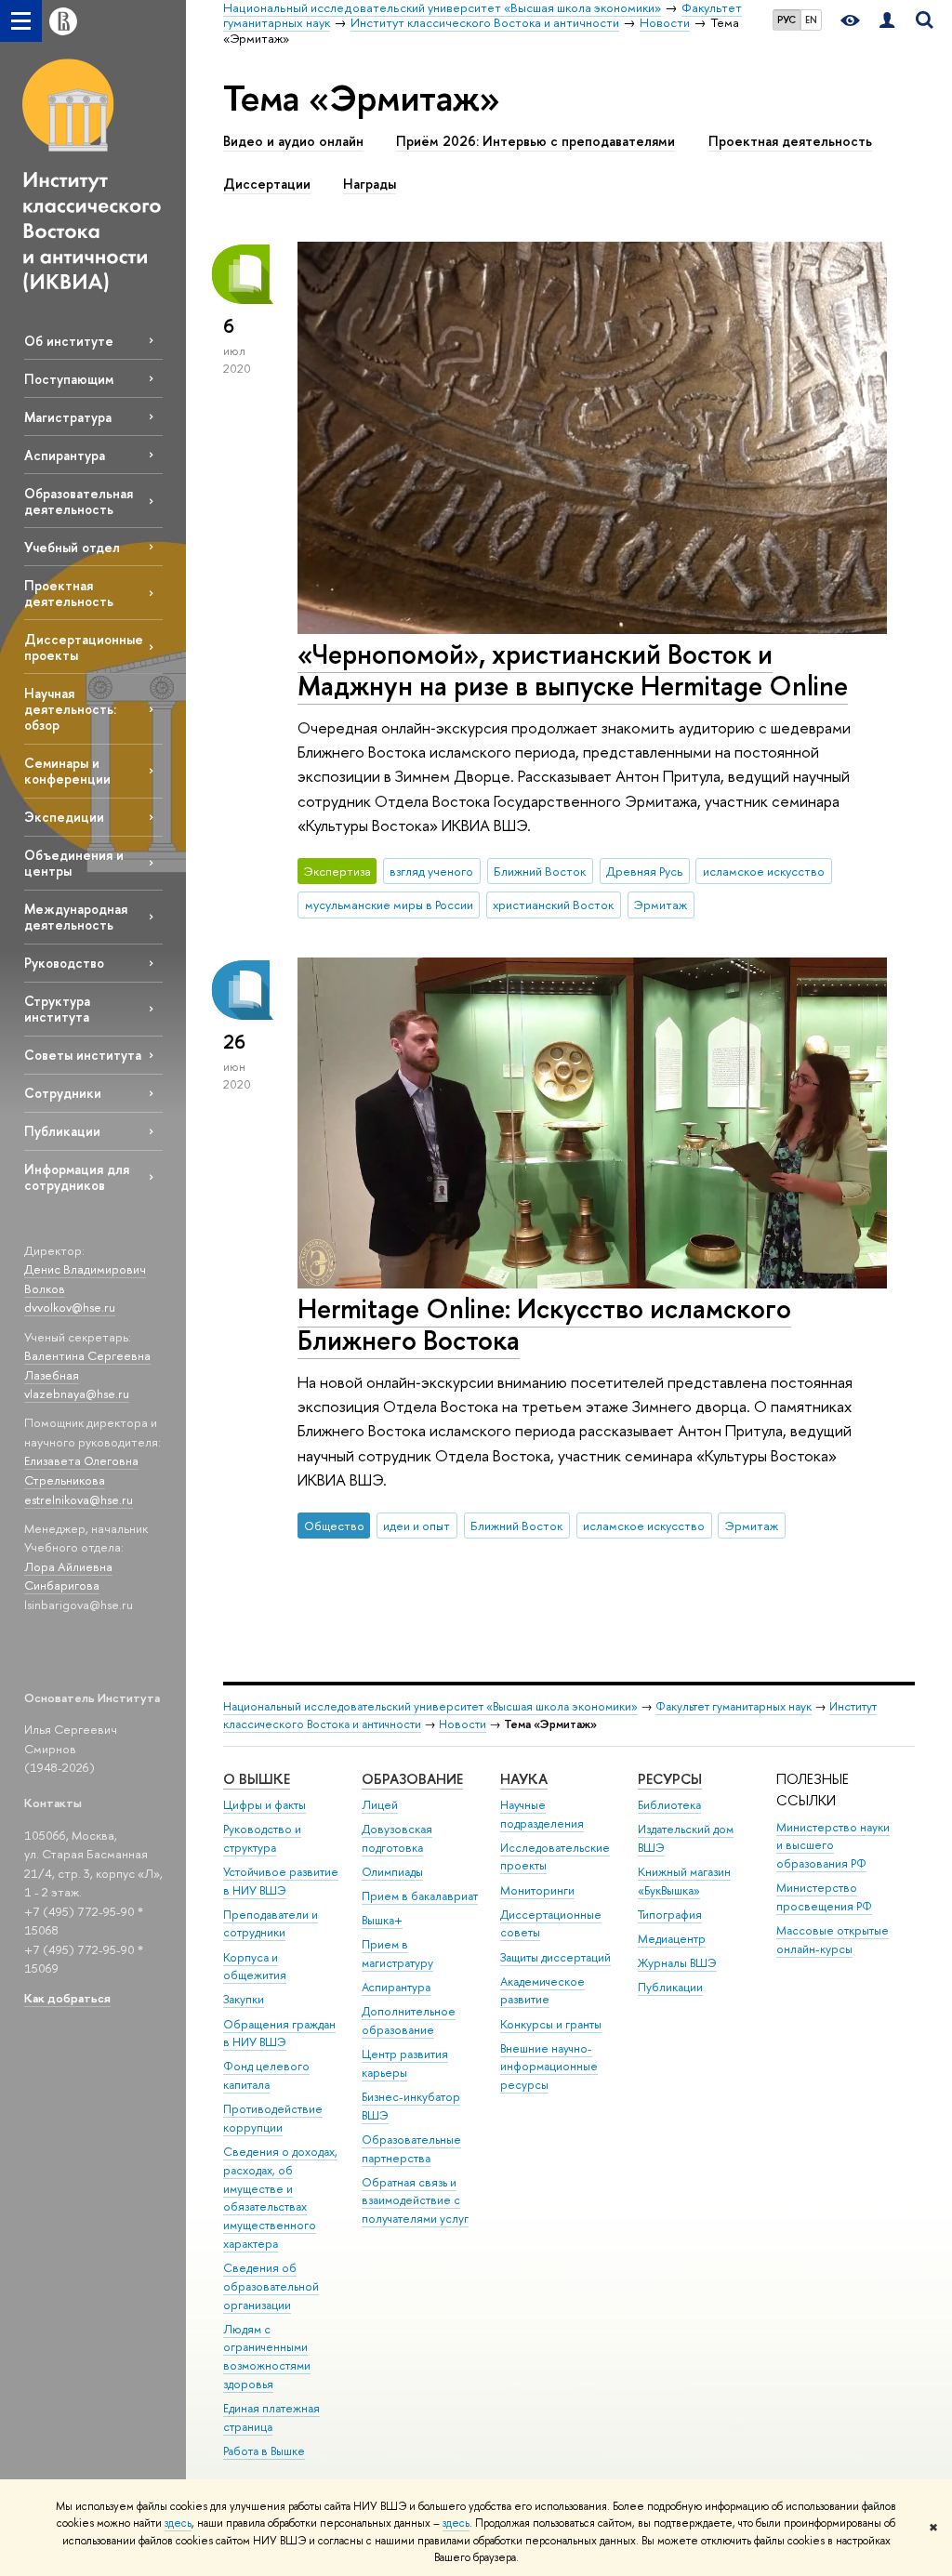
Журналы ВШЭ (677, 1963)
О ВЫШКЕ (257, 1779)
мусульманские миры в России (389, 905)
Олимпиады (392, 1872)
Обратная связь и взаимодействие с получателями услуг (415, 2201)
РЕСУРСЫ (670, 1779)
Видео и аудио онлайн (293, 141)
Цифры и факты (264, 1805)
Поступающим (69, 379)
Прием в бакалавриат (420, 1896)
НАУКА (524, 1779)
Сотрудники (63, 1093)
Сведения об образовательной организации (271, 2286)
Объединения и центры (74, 863)
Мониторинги (537, 1890)
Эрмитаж (661, 905)
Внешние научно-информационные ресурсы (549, 2067)
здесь (178, 2523)
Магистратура (68, 417)
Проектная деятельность (69, 593)
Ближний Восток (540, 871)
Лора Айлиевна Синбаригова (68, 1576)
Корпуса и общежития (255, 1967)
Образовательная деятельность (79, 501)
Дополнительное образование (409, 2021)
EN (811, 20)
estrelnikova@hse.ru (79, 1499)
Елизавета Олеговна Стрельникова (81, 1470)
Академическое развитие (542, 1991)
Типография (670, 1915)
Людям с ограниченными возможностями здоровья (267, 2357)
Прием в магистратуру (397, 1954)
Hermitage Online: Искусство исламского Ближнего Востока (544, 1325)
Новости (463, 1724)
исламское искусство (764, 871)
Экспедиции (64, 817)
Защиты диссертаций (555, 1957)
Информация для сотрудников (77, 1177)
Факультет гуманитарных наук (734, 1706)
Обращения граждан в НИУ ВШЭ (279, 2034)
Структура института (57, 1009)
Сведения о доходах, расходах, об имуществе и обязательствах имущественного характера (280, 2198)
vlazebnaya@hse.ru (77, 1394)
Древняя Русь (644, 871)
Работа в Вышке (264, 2451)
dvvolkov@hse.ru (70, 1307)
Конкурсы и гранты (551, 2024)
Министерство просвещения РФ (824, 1897)
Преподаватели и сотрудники (271, 1924)
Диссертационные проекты (84, 647)
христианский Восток (553, 905)
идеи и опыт (416, 1526)
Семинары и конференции (67, 771)
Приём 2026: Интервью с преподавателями (535, 141)
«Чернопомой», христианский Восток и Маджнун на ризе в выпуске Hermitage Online (573, 670)
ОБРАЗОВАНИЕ (412, 1779)
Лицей (380, 1805)
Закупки (244, 1999)
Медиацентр (672, 1939)
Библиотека (669, 1805)
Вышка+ (382, 1920)
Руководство (64, 963)
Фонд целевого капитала (266, 2075)
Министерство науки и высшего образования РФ (833, 1846)
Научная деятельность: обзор (70, 709)
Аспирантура (65, 455)
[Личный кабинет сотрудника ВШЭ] (887, 21)
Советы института (83, 1055)
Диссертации (267, 184)
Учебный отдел (72, 547)
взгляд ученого (431, 871)
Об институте (69, 341)
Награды (370, 184)
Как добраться (67, 1998)
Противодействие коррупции (273, 2118)
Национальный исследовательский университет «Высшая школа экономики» (430, 1706)
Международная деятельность (76, 917)
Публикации (62, 1131)
